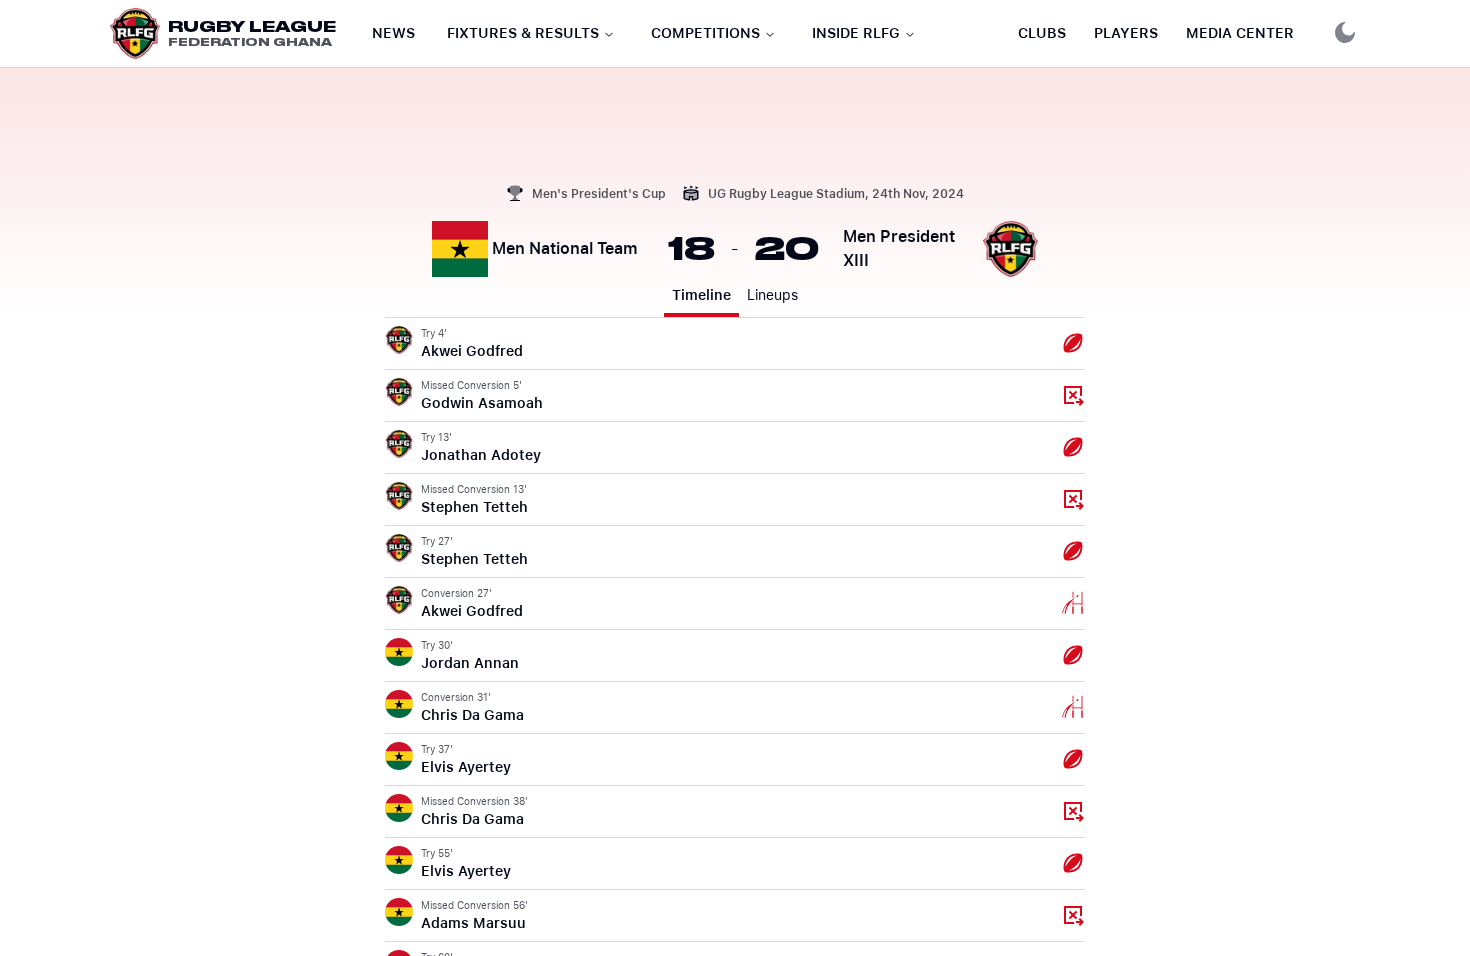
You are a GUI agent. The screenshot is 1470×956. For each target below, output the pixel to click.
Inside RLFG (856, 33)
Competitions (705, 33)
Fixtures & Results (523, 33)
